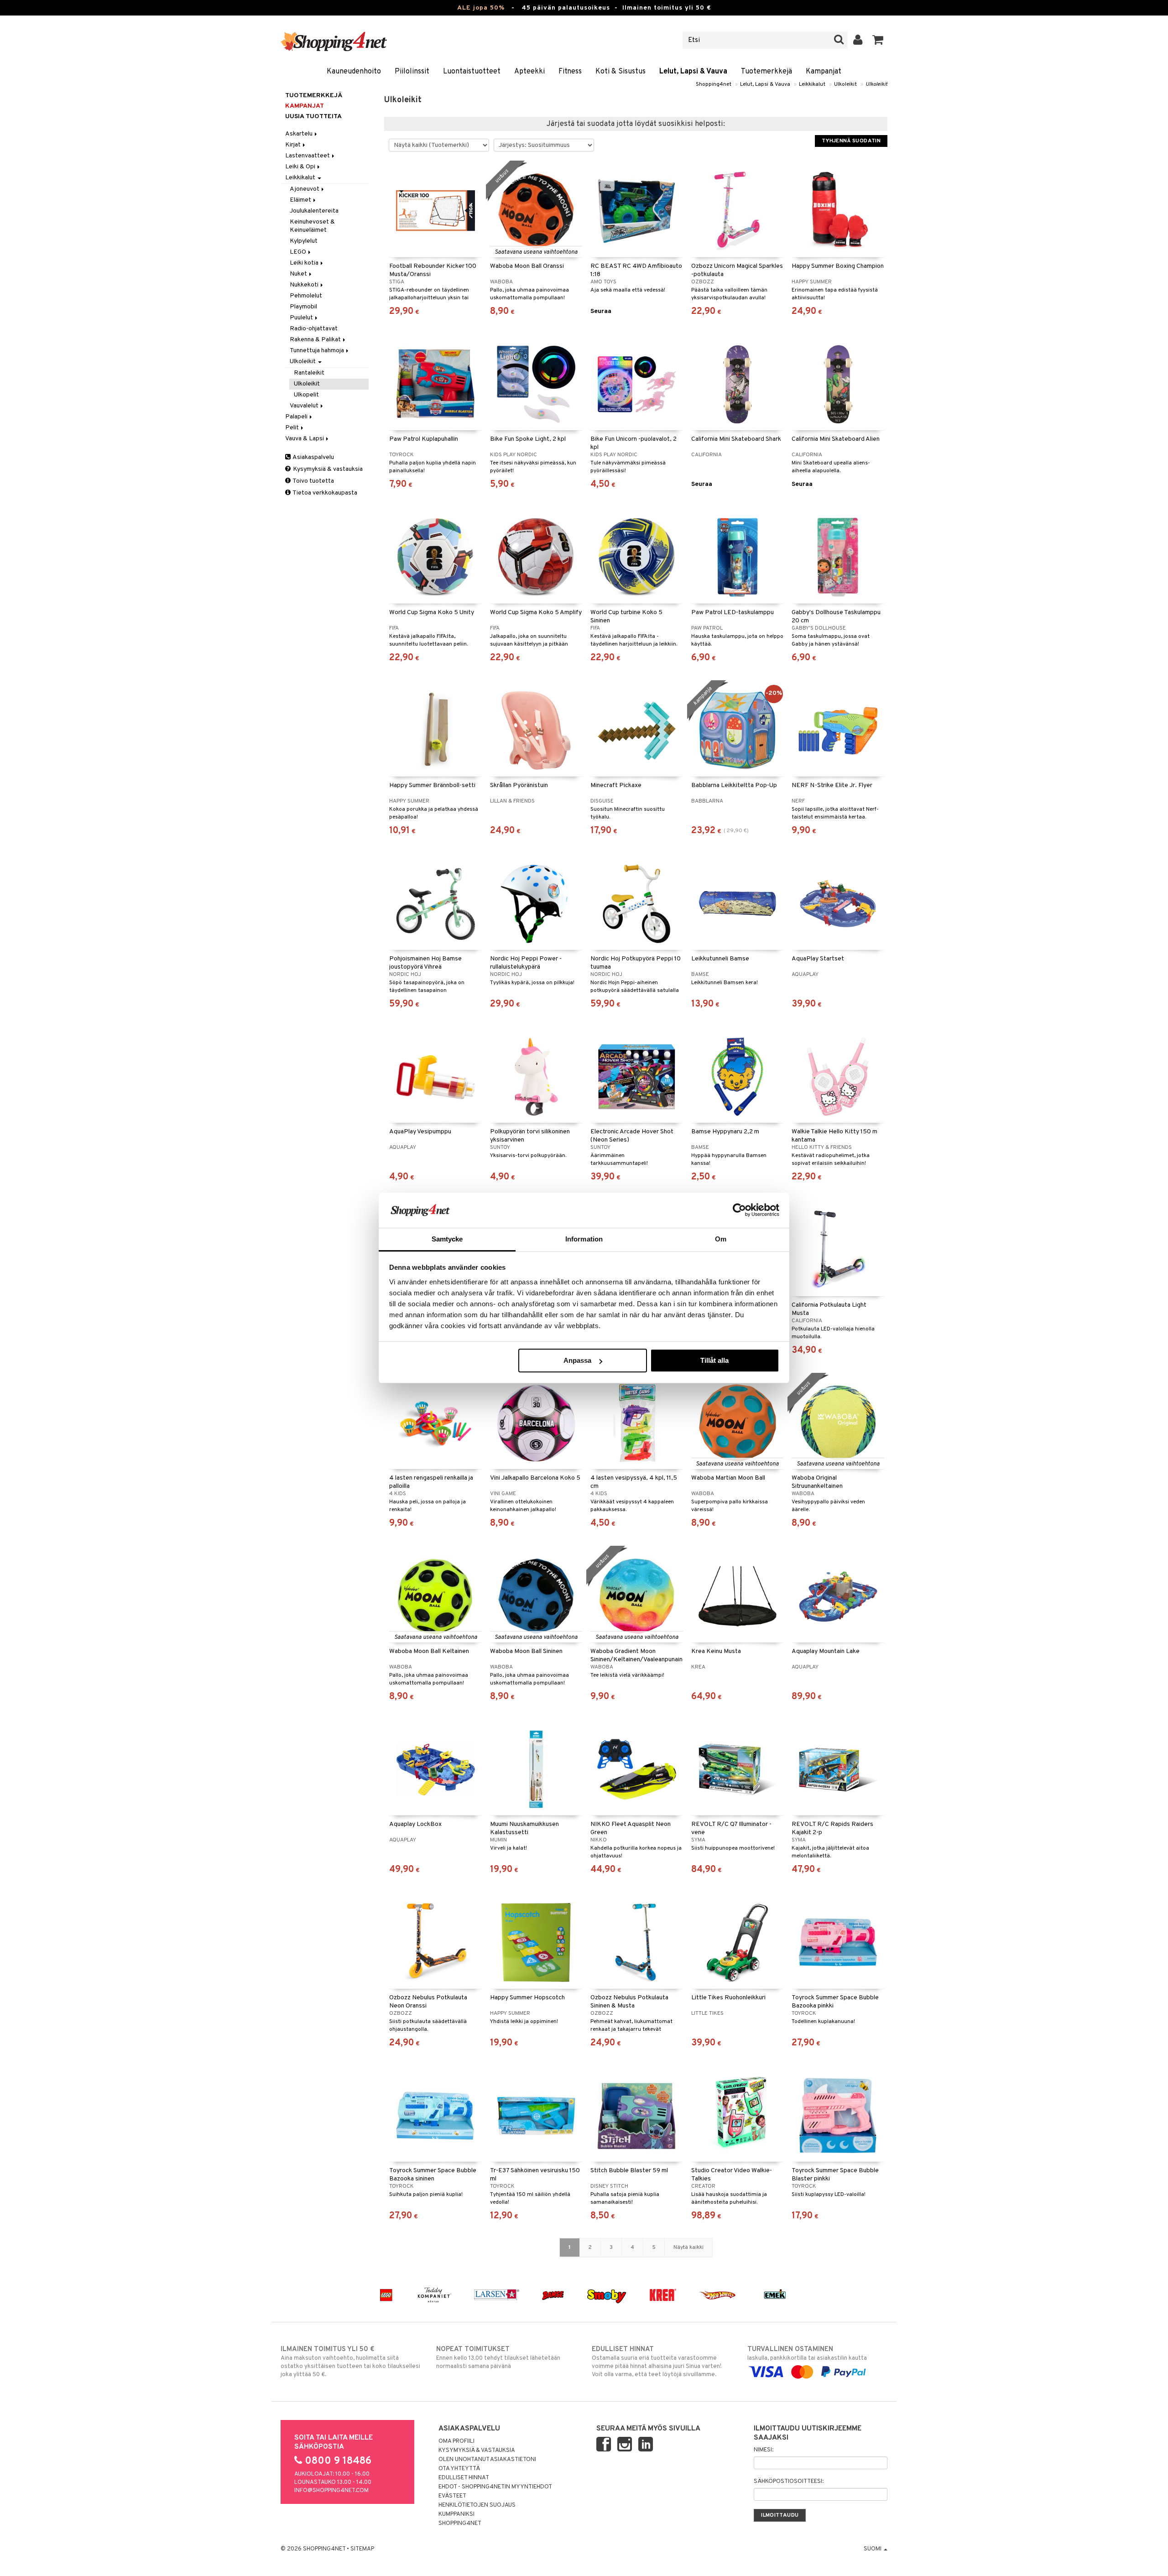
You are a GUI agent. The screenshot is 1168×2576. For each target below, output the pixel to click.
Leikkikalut (812, 84)
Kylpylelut (304, 241)
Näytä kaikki (688, 2247)
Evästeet (452, 2496)
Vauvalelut (305, 406)
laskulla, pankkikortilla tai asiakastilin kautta (807, 2354)
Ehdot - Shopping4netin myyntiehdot (495, 2487)
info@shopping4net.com (331, 2491)
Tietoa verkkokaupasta (324, 493)
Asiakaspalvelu (313, 457)
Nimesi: (764, 2450)
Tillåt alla (714, 1360)
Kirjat (294, 145)
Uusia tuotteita (313, 117)
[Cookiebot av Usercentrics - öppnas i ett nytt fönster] (739, 1210)
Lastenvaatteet (308, 156)
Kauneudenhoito (354, 72)
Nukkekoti (305, 285)
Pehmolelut (306, 296)
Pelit (293, 428)
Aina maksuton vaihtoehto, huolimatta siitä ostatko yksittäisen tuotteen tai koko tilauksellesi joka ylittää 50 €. (350, 2362)
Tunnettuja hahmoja (318, 351)
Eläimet (301, 200)
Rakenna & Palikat (316, 340)
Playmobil (303, 307)
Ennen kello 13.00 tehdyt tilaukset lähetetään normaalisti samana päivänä (498, 2358)
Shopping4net (714, 84)
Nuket (299, 274)
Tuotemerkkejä (766, 72)
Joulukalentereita (314, 211)
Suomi (873, 2549)
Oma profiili (456, 2441)
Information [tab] (584, 1239)
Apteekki (529, 72)
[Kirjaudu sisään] (858, 40)
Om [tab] (721, 1239)
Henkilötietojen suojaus (477, 2505)
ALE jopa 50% (481, 8)
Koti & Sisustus (620, 72)
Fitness (570, 72)
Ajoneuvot (305, 189)
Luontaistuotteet (472, 72)
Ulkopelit (306, 395)
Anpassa (577, 1360)
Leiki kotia (305, 263)
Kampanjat (824, 72)
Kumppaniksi (456, 2514)
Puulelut (302, 318)
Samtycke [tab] (447, 1239)
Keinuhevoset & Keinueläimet (312, 226)
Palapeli (297, 417)
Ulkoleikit (845, 84)
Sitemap (362, 2549)
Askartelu (300, 134)
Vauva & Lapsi (305, 439)
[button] (878, 40)
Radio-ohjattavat (314, 329)
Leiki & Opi (301, 167)
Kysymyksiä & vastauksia (327, 469)
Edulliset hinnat (464, 2478)
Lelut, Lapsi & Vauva (693, 72)
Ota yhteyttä (459, 2469)
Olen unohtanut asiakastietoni (487, 2460)
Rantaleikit (309, 373)
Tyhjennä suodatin (851, 141)
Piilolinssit (412, 72)
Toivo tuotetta (313, 481)
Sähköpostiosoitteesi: (789, 2482)
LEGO (299, 252)
